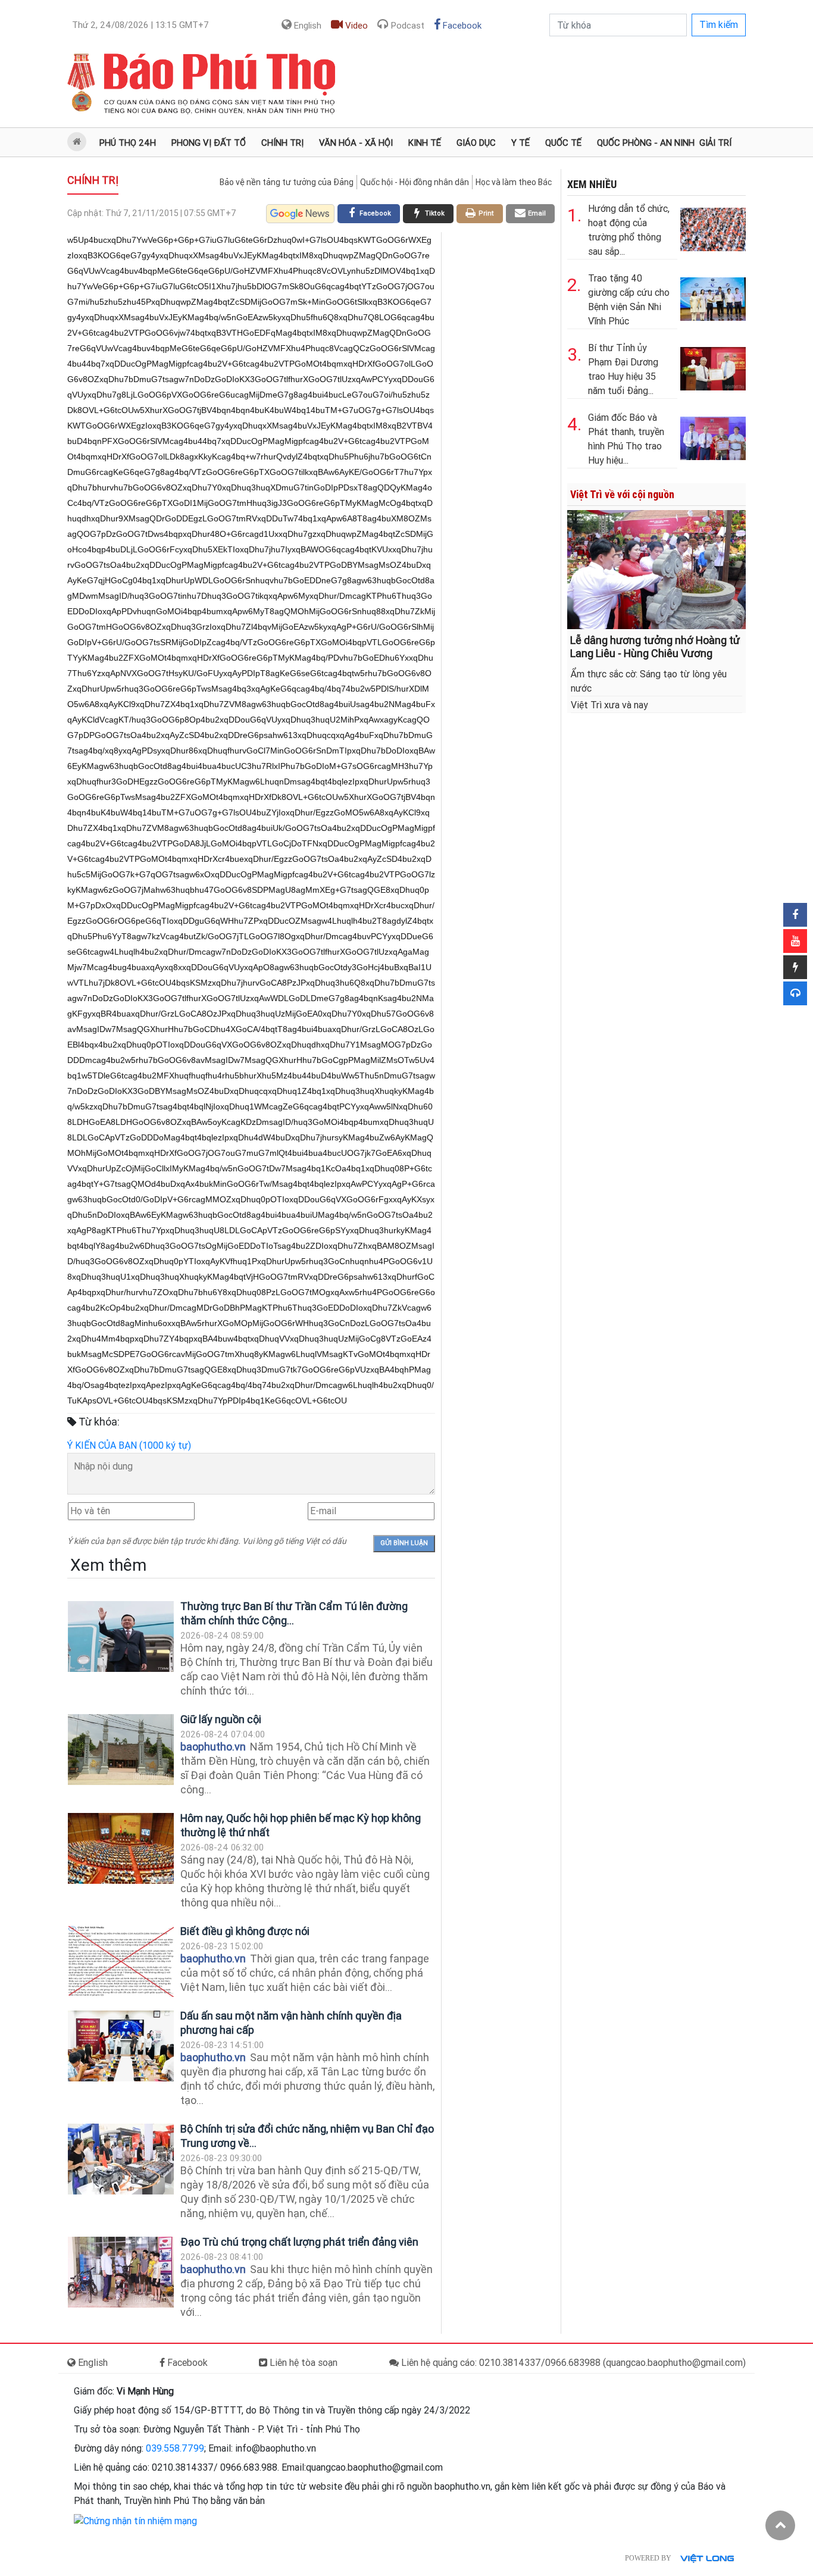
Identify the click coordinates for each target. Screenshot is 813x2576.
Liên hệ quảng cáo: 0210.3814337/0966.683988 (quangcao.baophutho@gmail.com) (572, 2363)
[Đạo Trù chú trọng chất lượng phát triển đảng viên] (121, 2272)
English (307, 26)
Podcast (406, 26)
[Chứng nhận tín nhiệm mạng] (135, 2520)
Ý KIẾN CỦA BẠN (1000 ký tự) (129, 1445)
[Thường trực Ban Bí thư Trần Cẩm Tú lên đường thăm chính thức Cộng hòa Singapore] (121, 1636)
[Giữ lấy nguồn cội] (121, 1750)
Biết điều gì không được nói (245, 1931)
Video (355, 26)
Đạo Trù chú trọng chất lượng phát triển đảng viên (299, 2242)
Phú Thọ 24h (128, 143)
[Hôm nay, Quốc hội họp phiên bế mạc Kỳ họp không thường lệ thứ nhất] (121, 1848)
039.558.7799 (175, 2448)
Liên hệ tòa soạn (302, 2363)
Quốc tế (563, 143)
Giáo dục (476, 143)
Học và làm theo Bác (514, 182)
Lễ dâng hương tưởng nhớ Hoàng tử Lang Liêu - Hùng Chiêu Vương (655, 647)
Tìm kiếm (719, 25)
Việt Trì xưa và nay (609, 705)
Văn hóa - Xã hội (356, 143)
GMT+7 (140, 25)
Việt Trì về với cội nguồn (622, 494)
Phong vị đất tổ (209, 143)
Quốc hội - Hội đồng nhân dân (415, 182)
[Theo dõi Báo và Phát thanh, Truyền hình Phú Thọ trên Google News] (300, 214)
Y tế (520, 143)
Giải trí (715, 143)
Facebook (461, 26)
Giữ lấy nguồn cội (221, 1719)
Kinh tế (425, 143)
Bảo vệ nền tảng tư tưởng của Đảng (287, 182)
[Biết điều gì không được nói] (121, 1961)
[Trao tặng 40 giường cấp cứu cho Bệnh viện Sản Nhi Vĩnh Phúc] (713, 297)
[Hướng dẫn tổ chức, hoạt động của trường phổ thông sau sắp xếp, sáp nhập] (713, 227)
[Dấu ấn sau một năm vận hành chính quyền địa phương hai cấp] (121, 2046)
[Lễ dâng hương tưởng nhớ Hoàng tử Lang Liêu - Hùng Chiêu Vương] (656, 569)
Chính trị (282, 143)
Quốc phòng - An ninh (646, 143)
